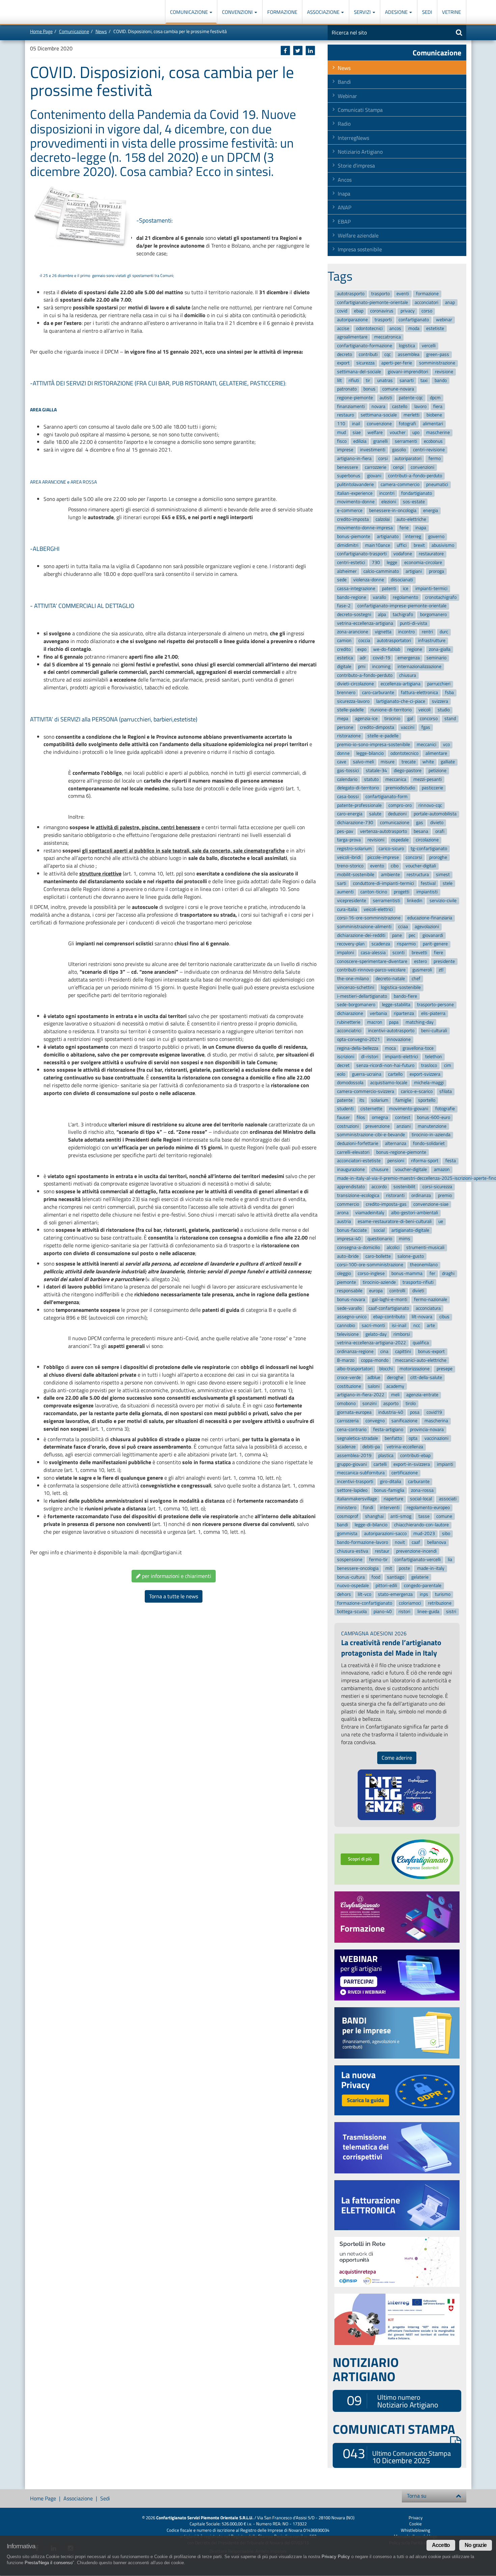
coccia (364, 641)
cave (342, 762)
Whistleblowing (416, 2530)
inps (424, 1594)
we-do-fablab (387, 649)
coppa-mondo (375, 1360)
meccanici (426, 745)
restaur (382, 1551)
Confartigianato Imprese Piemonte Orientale (54, 13)
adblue (374, 1378)
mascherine (438, 432)
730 (376, 563)
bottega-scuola (352, 1612)
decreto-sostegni (354, 615)
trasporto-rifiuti (418, 1282)
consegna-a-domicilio (359, 1247)
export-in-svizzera (412, 1464)
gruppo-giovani (352, 1464)
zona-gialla (440, 649)
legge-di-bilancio (371, 1525)
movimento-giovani (409, 1109)
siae (357, 432)
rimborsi (402, 1334)
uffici (402, 545)
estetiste (435, 328)
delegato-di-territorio (358, 788)
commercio (348, 1204)
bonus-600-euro (434, 1117)
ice (406, 589)
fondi (368, 1508)
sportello (427, 1100)
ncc (417, 1325)
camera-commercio (400, 484)
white (428, 762)
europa (376, 1291)
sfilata (446, 1091)
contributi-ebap (415, 1456)
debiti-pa (371, 1447)
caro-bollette (378, 1256)
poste (404, 1568)
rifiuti (354, 380)
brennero (346, 693)
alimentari (433, 424)
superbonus (349, 476)
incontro (406, 632)
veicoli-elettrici (378, 909)
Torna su (417, 2496)
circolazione (427, 840)
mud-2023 (424, 1534)
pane (397, 935)
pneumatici (437, 484)
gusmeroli (422, 970)
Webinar (347, 96)
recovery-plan (351, 944)
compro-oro (400, 805)
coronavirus (382, 311)
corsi (383, 458)
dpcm (435, 398)
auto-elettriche (411, 519)
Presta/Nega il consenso (49, 2563)
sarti (342, 883)
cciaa (403, 927)
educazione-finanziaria (430, 918)
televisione (348, 1334)
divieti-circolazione (355, 684)
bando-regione (352, 597)
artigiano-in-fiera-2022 (361, 1395)
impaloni (346, 953)
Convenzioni (238, 12)
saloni (374, 1386)
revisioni (376, 840)
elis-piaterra (433, 1013)
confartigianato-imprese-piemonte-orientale (402, 606)
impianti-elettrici (402, 1057)
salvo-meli (363, 762)
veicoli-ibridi (349, 857)
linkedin (415, 901)
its (362, 1100)
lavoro (420, 406)
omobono (346, 1404)
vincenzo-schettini (356, 987)
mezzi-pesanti (428, 779)
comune (444, 1516)
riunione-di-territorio (391, 710)
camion (344, 641)
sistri (451, 1612)
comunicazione (395, 823)
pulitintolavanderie (355, 484)
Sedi (427, 12)
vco (446, 745)
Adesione (397, 12)
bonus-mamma (407, 1273)
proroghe (438, 857)
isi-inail (399, 1325)
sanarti (407, 380)
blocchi (386, 1369)
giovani (374, 476)
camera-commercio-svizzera (366, 1091)
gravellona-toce (418, 1048)
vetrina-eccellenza (405, 1447)
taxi (424, 380)
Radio (344, 124)
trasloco (429, 1065)
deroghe (395, 1378)
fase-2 (344, 606)
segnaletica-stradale (357, 1438)
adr (363, 658)
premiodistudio (400, 788)
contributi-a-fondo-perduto (415, 476)
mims (405, 1239)
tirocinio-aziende (379, 1282)
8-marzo (346, 1360)
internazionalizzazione (419, 667)
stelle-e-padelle (383, 736)
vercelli (429, 346)
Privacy (416, 2518)
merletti (411, 415)
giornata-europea (354, 1412)
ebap (359, 311)
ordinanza (421, 1195)
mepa (343, 719)
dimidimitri (348, 545)
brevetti (419, 953)
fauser (343, 1117)
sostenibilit (404, 1187)
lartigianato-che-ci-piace (401, 701)
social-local (421, 1499)
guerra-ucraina (367, 1074)
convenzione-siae (431, 1204)
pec (412, 935)
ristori (404, 1612)
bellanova (437, 1542)
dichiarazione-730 (355, 823)
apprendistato (351, 1187)
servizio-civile (443, 901)
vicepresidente (352, 901)
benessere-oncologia (358, 1568)
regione (415, 649)
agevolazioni (427, 927)
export (343, 363)
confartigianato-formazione (365, 346)
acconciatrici (349, 1031)
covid (342, 311)
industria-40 (391, 1412)
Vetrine (451, 12)
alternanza (396, 1143)
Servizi (363, 12)
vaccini (408, 727)
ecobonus (433, 441)
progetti (402, 892)
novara (378, 406)
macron (375, 1022)
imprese (345, 450)
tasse (424, 1516)
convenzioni (422, 467)
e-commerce (350, 511)
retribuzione (440, 1603)
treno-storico (350, 866)
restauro (346, 415)
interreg (413, 537)
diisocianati (402, 580)
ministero (347, 1508)
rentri (427, 632)
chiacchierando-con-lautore (421, 1525)
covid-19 (382, 658)
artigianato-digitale (410, 1230)
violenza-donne (369, 580)
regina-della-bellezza (358, 1048)
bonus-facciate (352, 1230)
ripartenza (404, 1013)
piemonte (347, 1282)
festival (428, 883)
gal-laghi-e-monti (390, 1299)
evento (377, 866)
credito (344, 649)
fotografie (445, 1109)
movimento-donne (356, 502)
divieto (437, 823)
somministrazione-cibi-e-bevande (371, 1135)
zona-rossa (422, 1490)
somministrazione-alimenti (364, 927)
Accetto (441, 2545)
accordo (379, 1187)
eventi (403, 294)
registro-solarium (354, 849)
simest (443, 875)
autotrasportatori (394, 641)
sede (342, 580)
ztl (441, 970)
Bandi (344, 82)
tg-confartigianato (429, 849)
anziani (404, 1126)
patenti (389, 589)
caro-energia (350, 814)
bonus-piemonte (354, 537)
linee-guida (428, 1612)
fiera (438, 406)
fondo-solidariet (429, 1143)
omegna (380, 1117)
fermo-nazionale (431, 1299)
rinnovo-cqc (430, 805)
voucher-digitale (411, 1169)
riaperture (393, 1499)
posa (415, 1412)
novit (400, 1542)
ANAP (345, 207)
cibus (444, 1317)
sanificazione (404, 1421)
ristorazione (349, 736)
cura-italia (347, 909)
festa (451, 1161)
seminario (436, 658)
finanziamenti (351, 406)
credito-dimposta (377, 727)
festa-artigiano (388, 1430)
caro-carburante (378, 693)
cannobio (346, 1325)
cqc (388, 354)
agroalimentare (352, 337)
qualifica (421, 1343)
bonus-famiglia (389, 1490)
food (376, 1577)
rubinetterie (349, 1022)
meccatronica (388, 337)
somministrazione (437, 363)
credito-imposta (353, 519)
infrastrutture (432, 641)
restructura (418, 875)
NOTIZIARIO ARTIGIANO (366, 2369)
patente (345, 1100)
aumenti (345, 892)
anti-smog (401, 1516)
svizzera (440, 701)
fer (432, 1273)
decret (343, 1065)
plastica (386, 1456)
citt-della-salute (426, 1378)
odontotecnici (369, 328)
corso (427, 311)
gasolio (399, 450)
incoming (381, 667)
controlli (397, 1291)
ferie (404, 528)
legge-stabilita (396, 1005)
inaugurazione (351, 1169)
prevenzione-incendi (416, 1551)
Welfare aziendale (358, 235)
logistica (407, 346)
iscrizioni (346, 1057)
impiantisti (427, 892)
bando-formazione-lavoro (363, 1542)
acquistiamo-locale (389, 1083)
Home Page (41, 31)
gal (410, 719)
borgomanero (433, 615)
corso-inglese (371, 1273)
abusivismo (443, 545)
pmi (362, 667)
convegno (375, 1421)
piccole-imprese (383, 857)
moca (390, 1048)
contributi (368, 354)
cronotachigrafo (441, 597)
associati (448, 1499)
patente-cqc (411, 398)
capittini (403, 1351)
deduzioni (397, 814)
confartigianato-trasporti (362, 554)
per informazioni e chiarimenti (176, 1576)
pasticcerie (432, 788)
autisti (386, 398)
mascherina (436, 1421)
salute (375, 814)
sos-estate (414, 502)
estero (420, 961)
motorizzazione (415, 1369)
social (379, 1230)
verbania (378, 1013)
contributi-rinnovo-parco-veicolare (371, 970)
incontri (387, 493)
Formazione (282, 12)
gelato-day (376, 1334)
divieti (418, 1291)
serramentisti (387, 901)
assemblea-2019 (354, 1456)
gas (420, 823)
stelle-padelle (350, 710)
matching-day (420, 1022)
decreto (345, 354)
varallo (379, 597)
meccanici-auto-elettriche (421, 1360)
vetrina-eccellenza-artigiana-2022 (371, 1343)
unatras (385, 380)
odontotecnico (404, 753)
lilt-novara (422, 1317)
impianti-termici (431, 589)
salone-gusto (411, 1256)
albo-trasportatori (355, 1369)
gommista (347, 1534)
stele (448, 883)
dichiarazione (350, 1013)
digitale (344, 667)
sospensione (350, 1560)
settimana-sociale (379, 415)
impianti (445, 1464)
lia (450, 1560)
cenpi (398, 467)
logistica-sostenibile (401, 987)
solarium (380, 1100)
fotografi (407, 424)
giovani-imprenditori (408, 372)
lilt (339, 380)
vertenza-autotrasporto (383, 831)
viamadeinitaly (370, 1213)
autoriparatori (408, 458)
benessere (348, 467)
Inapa (344, 194)
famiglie (403, 1100)
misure (388, 762)
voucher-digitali (421, 866)
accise (343, 328)
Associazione (324, 12)
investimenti (373, 450)
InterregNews (353, 138)
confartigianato (414, 320)
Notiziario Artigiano (360, 152)
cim (448, 1065)
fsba (449, 693)
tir (368, 380)
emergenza (409, 658)
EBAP (344, 222)
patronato (347, 389)
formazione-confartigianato (365, 1603)
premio (445, 1195)
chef (416, 979)
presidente (444, 961)
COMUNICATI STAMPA (394, 2429)
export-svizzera (425, 1074)
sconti (398, 953)
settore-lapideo (352, 1490)
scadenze (346, 1447)
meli (395, 1395)
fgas (426, 727)
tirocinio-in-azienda (431, 1135)
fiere (438, 953)
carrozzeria (348, 1421)
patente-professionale (359, 805)
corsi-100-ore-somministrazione (370, 1265)
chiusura (408, 675)
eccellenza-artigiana (401, 684)
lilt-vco (364, 1594)
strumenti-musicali (425, 1247)
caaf (416, 1542)
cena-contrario (352, 1430)
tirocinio (392, 719)
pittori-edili (386, 1586)
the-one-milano (353, 979)
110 (341, 424)
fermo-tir (378, 1560)
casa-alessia (373, 953)
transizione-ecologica (358, 1195)
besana (421, 831)
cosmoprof (348, 1516)
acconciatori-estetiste (359, 1161)
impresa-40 (349, 1239)
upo (416, 432)
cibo (395, 866)
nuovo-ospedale (353, 1586)
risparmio (406, 944)
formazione (427, 294)
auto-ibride (348, 1256)
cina (384, 1351)
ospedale (400, 840)
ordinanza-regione (355, 1351)
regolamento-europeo (428, 1508)
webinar (444, 320)
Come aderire (397, 1758)
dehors (344, 1594)
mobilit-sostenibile (356, 875)
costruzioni (348, 1126)
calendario (347, 779)
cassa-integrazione (356, 589)
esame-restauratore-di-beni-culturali (395, 1221)
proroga (436, 571)
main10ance (378, 545)
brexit (419, 545)
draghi (448, 1273)
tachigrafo (403, 615)
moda (414, 328)
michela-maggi (429, 1083)
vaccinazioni (436, 1438)
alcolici (393, 1247)
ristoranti (395, 1195)
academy (395, 1386)
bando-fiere (405, 996)
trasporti (383, 320)
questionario (380, 1239)
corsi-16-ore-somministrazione (369, 918)
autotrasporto (351, 294)
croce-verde (349, 1378)
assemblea (409, 354)
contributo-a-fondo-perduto (365, 675)
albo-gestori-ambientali (415, 1213)
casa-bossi (348, 797)
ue (441, 1221)
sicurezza (365, 363)
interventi (390, 1508)
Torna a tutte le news (174, 1596)
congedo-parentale (423, 1586)
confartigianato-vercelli (418, 1560)
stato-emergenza (395, 1594)
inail (356, 424)
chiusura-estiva (353, 1551)
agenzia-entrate (422, 1395)
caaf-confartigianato (389, 1308)
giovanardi (433, 935)
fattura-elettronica (419, 693)
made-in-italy (431, 1568)
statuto (371, 779)
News (101, 31)
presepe (445, 1369)
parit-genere (435, 944)
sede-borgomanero (356, 1005)
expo (362, 649)
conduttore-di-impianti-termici (383, 883)
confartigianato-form (387, 797)
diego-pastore (408, 771)
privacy (408, 311)
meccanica (396, 779)
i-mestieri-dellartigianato (362, 996)
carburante (419, 1482)
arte (431, 1325)
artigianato (388, 537)
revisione (444, 372)
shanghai (374, 1516)
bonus (369, 389)
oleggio (344, 1273)
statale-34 (376, 771)
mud (341, 432)
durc (444, 632)
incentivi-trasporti (355, 1482)
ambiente (390, 875)
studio (444, 710)
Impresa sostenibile (360, 249)
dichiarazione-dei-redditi (361, 935)
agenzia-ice (366, 719)
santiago (396, 1577)
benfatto (393, 1438)
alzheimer (347, 571)
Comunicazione (189, 12)
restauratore (431, 554)
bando (441, 380)
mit (389, 1568)
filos (361, 1117)
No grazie (476, 2545)
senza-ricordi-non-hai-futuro (385, 1065)
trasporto (380, 294)
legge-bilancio (370, 753)
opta (413, 1438)
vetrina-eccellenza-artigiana (365, 623)
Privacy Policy (336, 2557)
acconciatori (426, 302)
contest (403, 1117)
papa (394, 1022)
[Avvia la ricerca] (459, 32)
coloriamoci (410, 1603)
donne (343, 753)
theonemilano (424, 1265)
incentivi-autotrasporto (391, 1031)
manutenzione (432, 1126)
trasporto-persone (435, 1005)
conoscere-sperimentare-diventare (372, 961)
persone (345, 727)
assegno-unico (352, 1317)
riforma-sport (425, 1161)
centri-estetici (351, 563)
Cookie (416, 2524)
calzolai (383, 519)
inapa (421, 528)
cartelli (380, 1464)
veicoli (424, 710)
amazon (442, 1169)
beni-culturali (434, 1031)
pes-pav (345, 831)
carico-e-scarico (417, 1091)
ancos (395, 328)
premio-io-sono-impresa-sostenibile (374, 745)
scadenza (381, 944)
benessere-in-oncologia (393, 511)
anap (450, 302)
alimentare (436, 753)
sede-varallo (349, 1308)
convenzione (379, 424)
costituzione (349, 1386)
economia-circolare (423, 563)
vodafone (403, 554)
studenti (345, 1109)
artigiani (414, 571)
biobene (434, 415)
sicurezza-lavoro (353, 701)
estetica (345, 658)
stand (450, 719)
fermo (435, 458)
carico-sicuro (391, 849)
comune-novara (398, 389)
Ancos (345, 180)
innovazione (399, 1039)
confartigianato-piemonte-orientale (373, 302)
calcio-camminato (381, 571)
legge (392, 563)
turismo (443, 1594)
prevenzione (378, 1126)
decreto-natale (390, 979)
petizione (437, 771)
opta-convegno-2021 (359, 1039)
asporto (391, 1404)
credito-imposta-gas (386, 1204)
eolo (341, 1074)
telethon (434, 1057)
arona (343, 1213)
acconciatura (428, 1308)
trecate (409, 762)
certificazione (405, 1473)
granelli (380, 441)
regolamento (405, 597)
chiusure (380, 1169)
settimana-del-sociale (359, 372)
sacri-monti (373, 1325)
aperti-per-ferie (397, 363)
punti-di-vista (414, 623)
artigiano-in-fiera (354, 458)
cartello (395, 1074)
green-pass (438, 354)
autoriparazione (352, 320)
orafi (440, 831)
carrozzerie (376, 467)
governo (436, 537)
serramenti (406, 441)
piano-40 (383, 1612)
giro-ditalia (391, 1482)
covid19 (434, 1412)
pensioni (396, 1161)
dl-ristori (370, 1057)
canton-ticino (374, 892)
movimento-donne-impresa (365, 528)
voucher (398, 432)
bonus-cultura (351, 1577)
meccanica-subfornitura (361, 1473)
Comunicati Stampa (360, 110)
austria (344, 1221)
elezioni (389, 502)
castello (400, 406)
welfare (375, 432)
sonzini (369, 1404)
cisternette (371, 1109)
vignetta (383, 632)
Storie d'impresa (356, 165)
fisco (342, 441)
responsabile (350, 1291)
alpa (382, 615)
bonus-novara (351, 1299)
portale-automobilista (435, 814)
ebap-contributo (389, 1317)
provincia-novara (427, 1430)
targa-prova (349, 840)
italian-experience (355, 493)
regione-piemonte (355, 398)
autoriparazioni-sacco (385, 1534)
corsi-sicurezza (437, 1187)
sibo (446, 1534)
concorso (429, 719)
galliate (448, 762)
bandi (342, 1525)
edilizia (360, 441)
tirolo (411, 1404)
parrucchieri (439, 684)
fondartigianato (417, 493)
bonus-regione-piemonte (401, 1152)
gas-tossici (348, 771)
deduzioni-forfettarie (358, 1143)
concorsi (414, 857)
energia (431, 511)
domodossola (350, 1083)
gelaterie (420, 1577)
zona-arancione (353, 632)
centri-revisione (429, 450)
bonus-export (431, 1351)
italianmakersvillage (357, 1499)
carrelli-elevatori (353, 1152)
